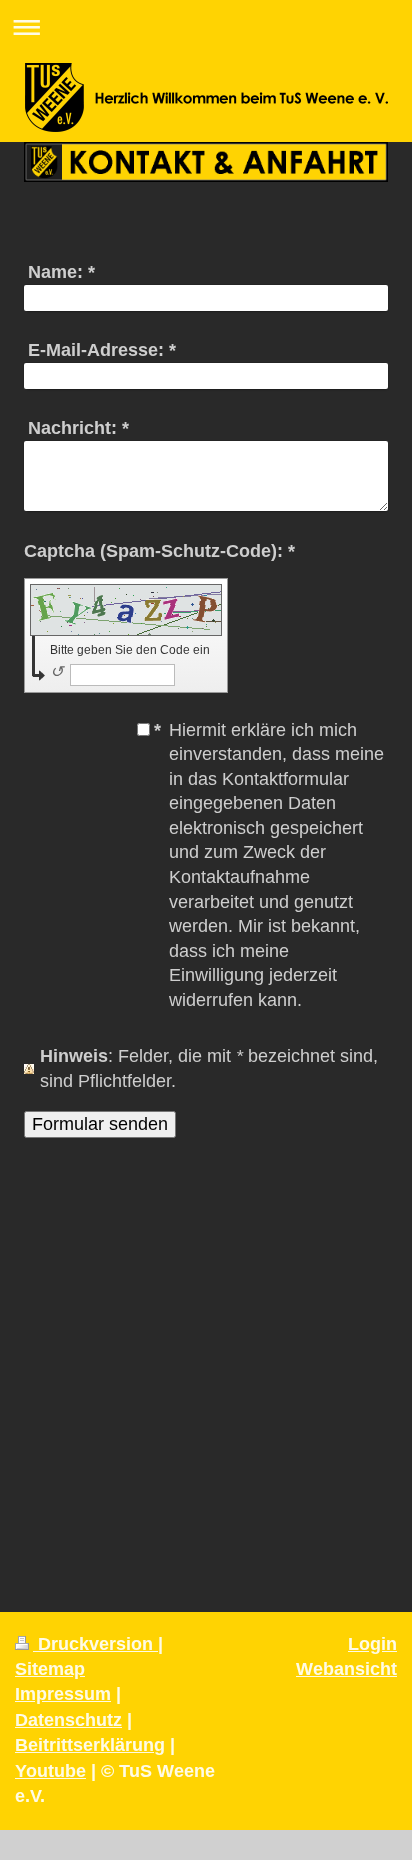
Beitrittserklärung (90, 1745)
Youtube (50, 1771)
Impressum (63, 1694)
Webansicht (346, 1669)
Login (372, 1644)
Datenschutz (68, 1720)
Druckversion (95, 1644)
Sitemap (50, 1669)
